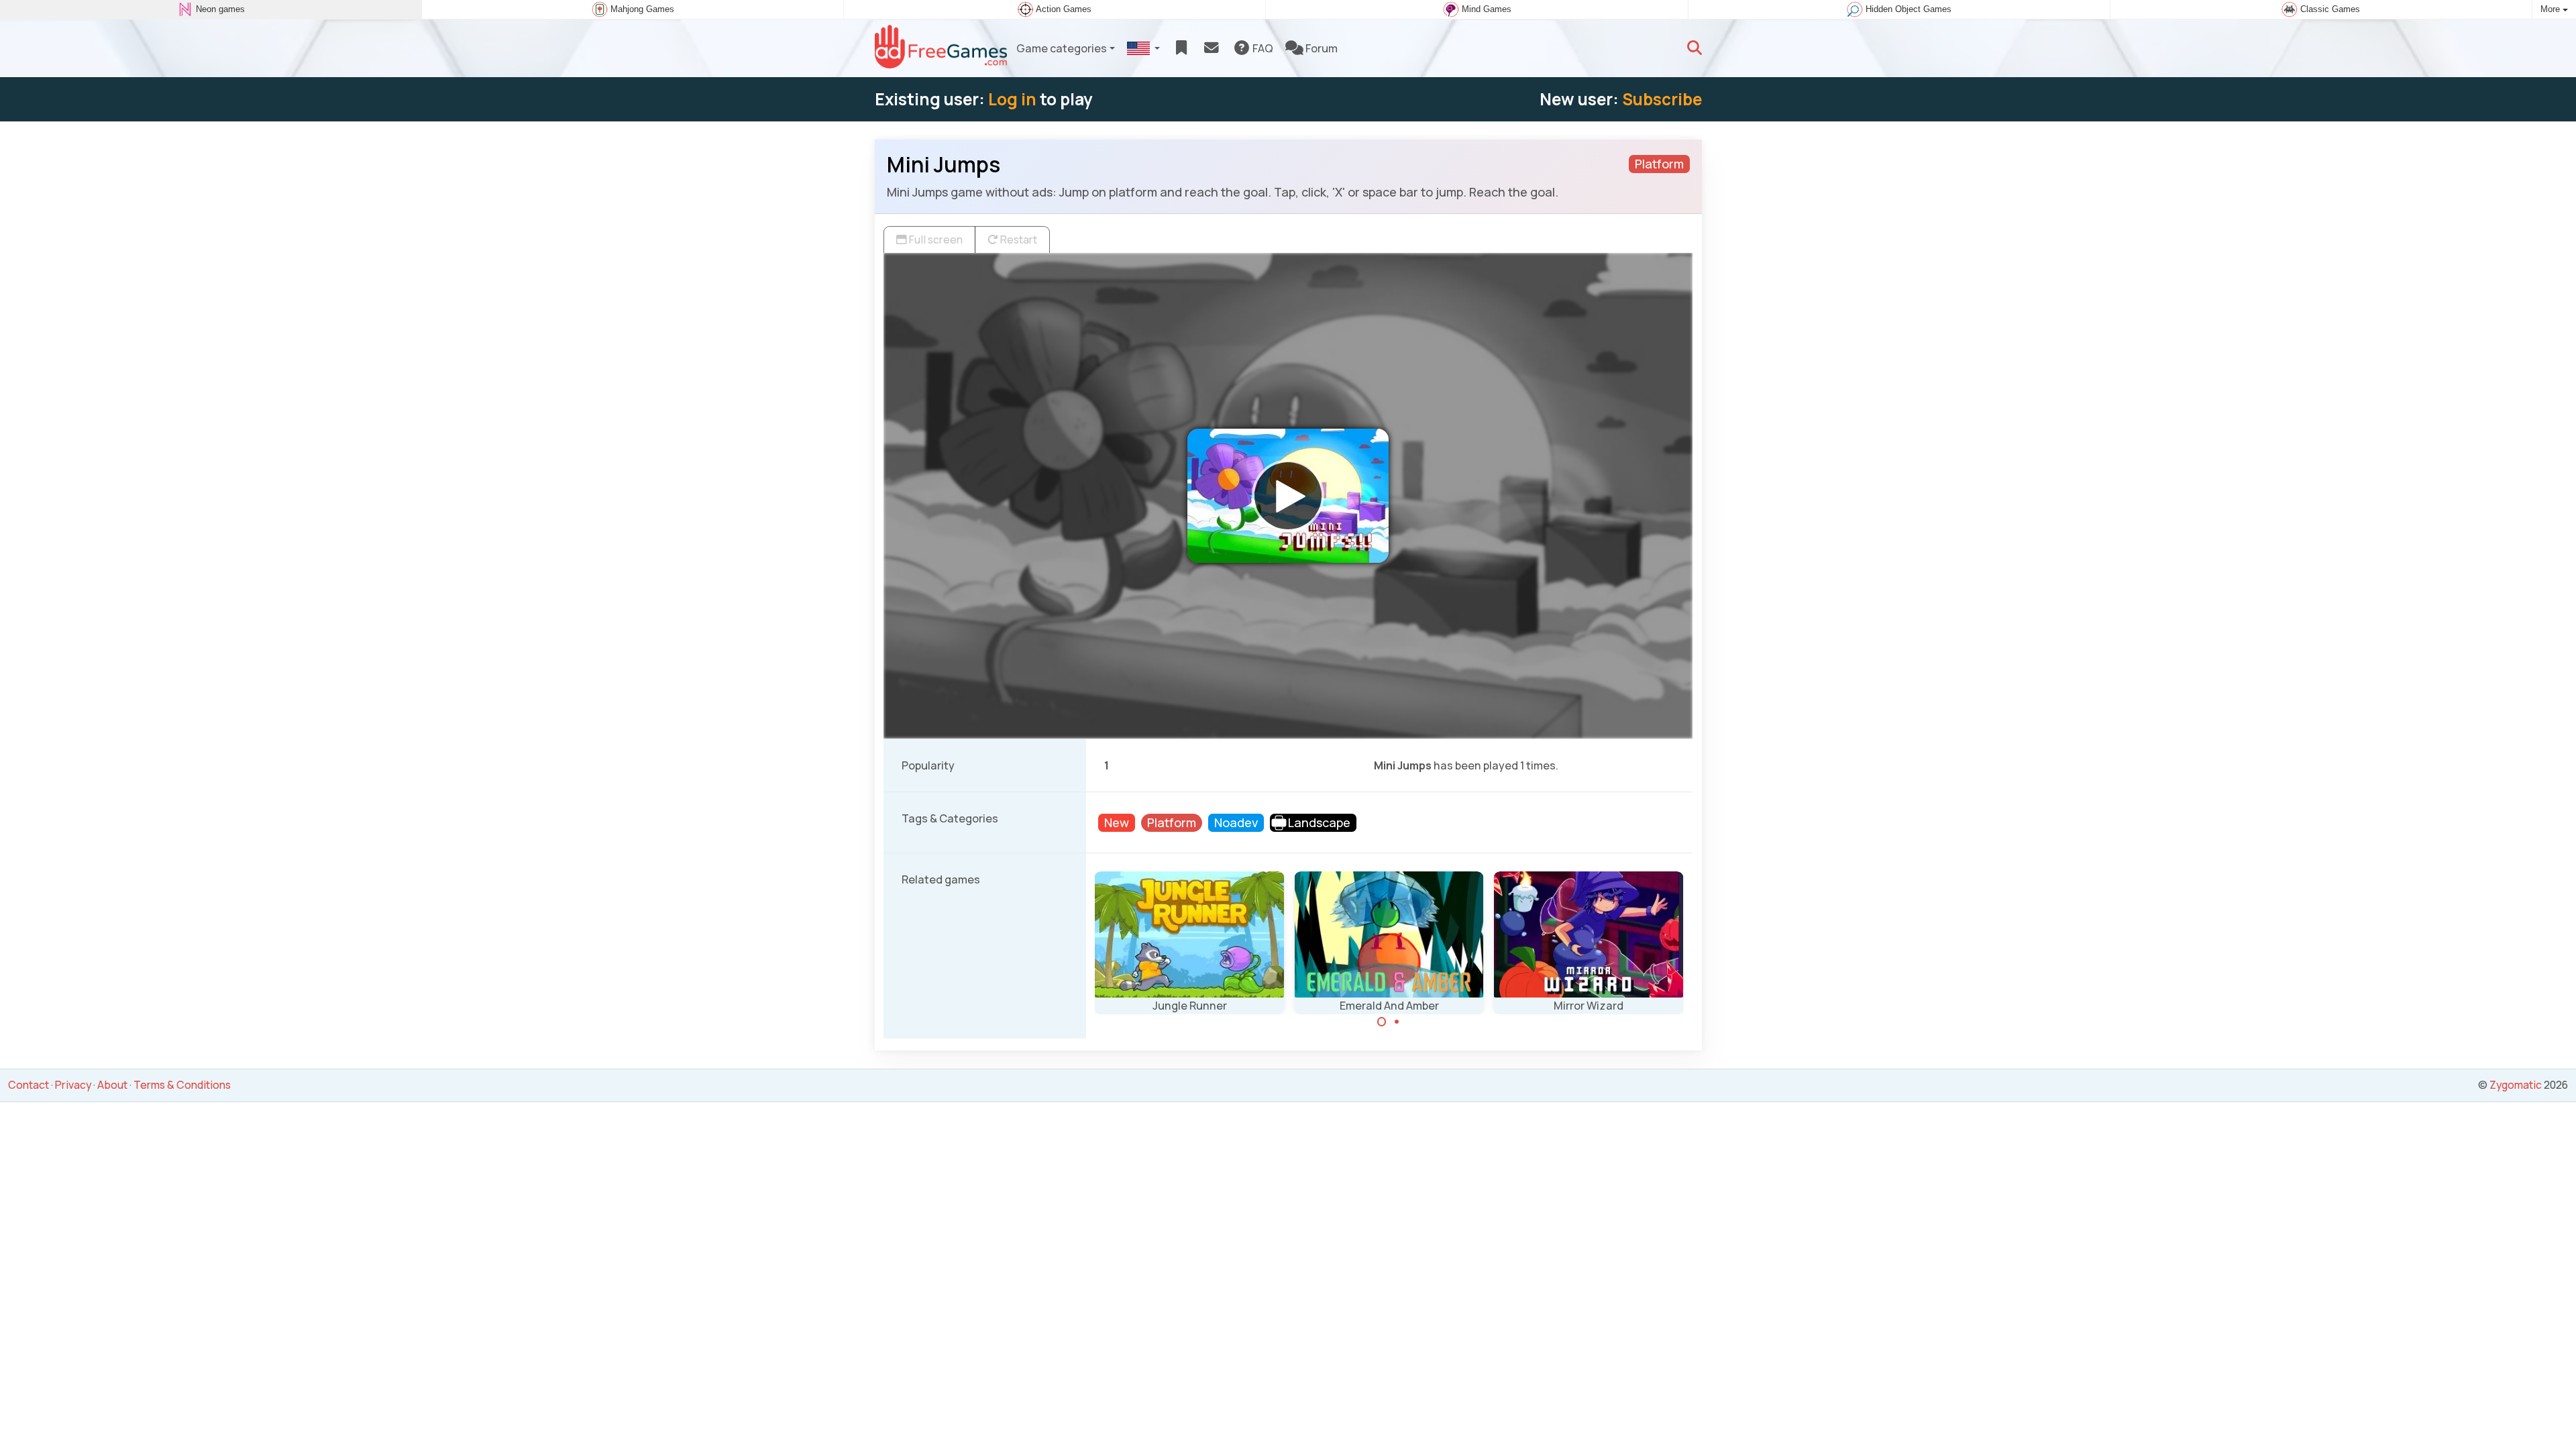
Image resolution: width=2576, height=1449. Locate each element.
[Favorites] (1181, 48)
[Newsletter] (1211, 48)
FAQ (1262, 48)
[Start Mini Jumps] (1288, 496)
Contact (29, 1085)
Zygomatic (2516, 1085)
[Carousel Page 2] (1397, 1022)
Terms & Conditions (182, 1085)
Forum (1321, 48)
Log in (1012, 99)
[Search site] (1695, 48)
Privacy (73, 1085)
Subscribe (1662, 99)
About (112, 1085)
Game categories (1062, 48)
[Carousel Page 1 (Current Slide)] (1382, 1022)
